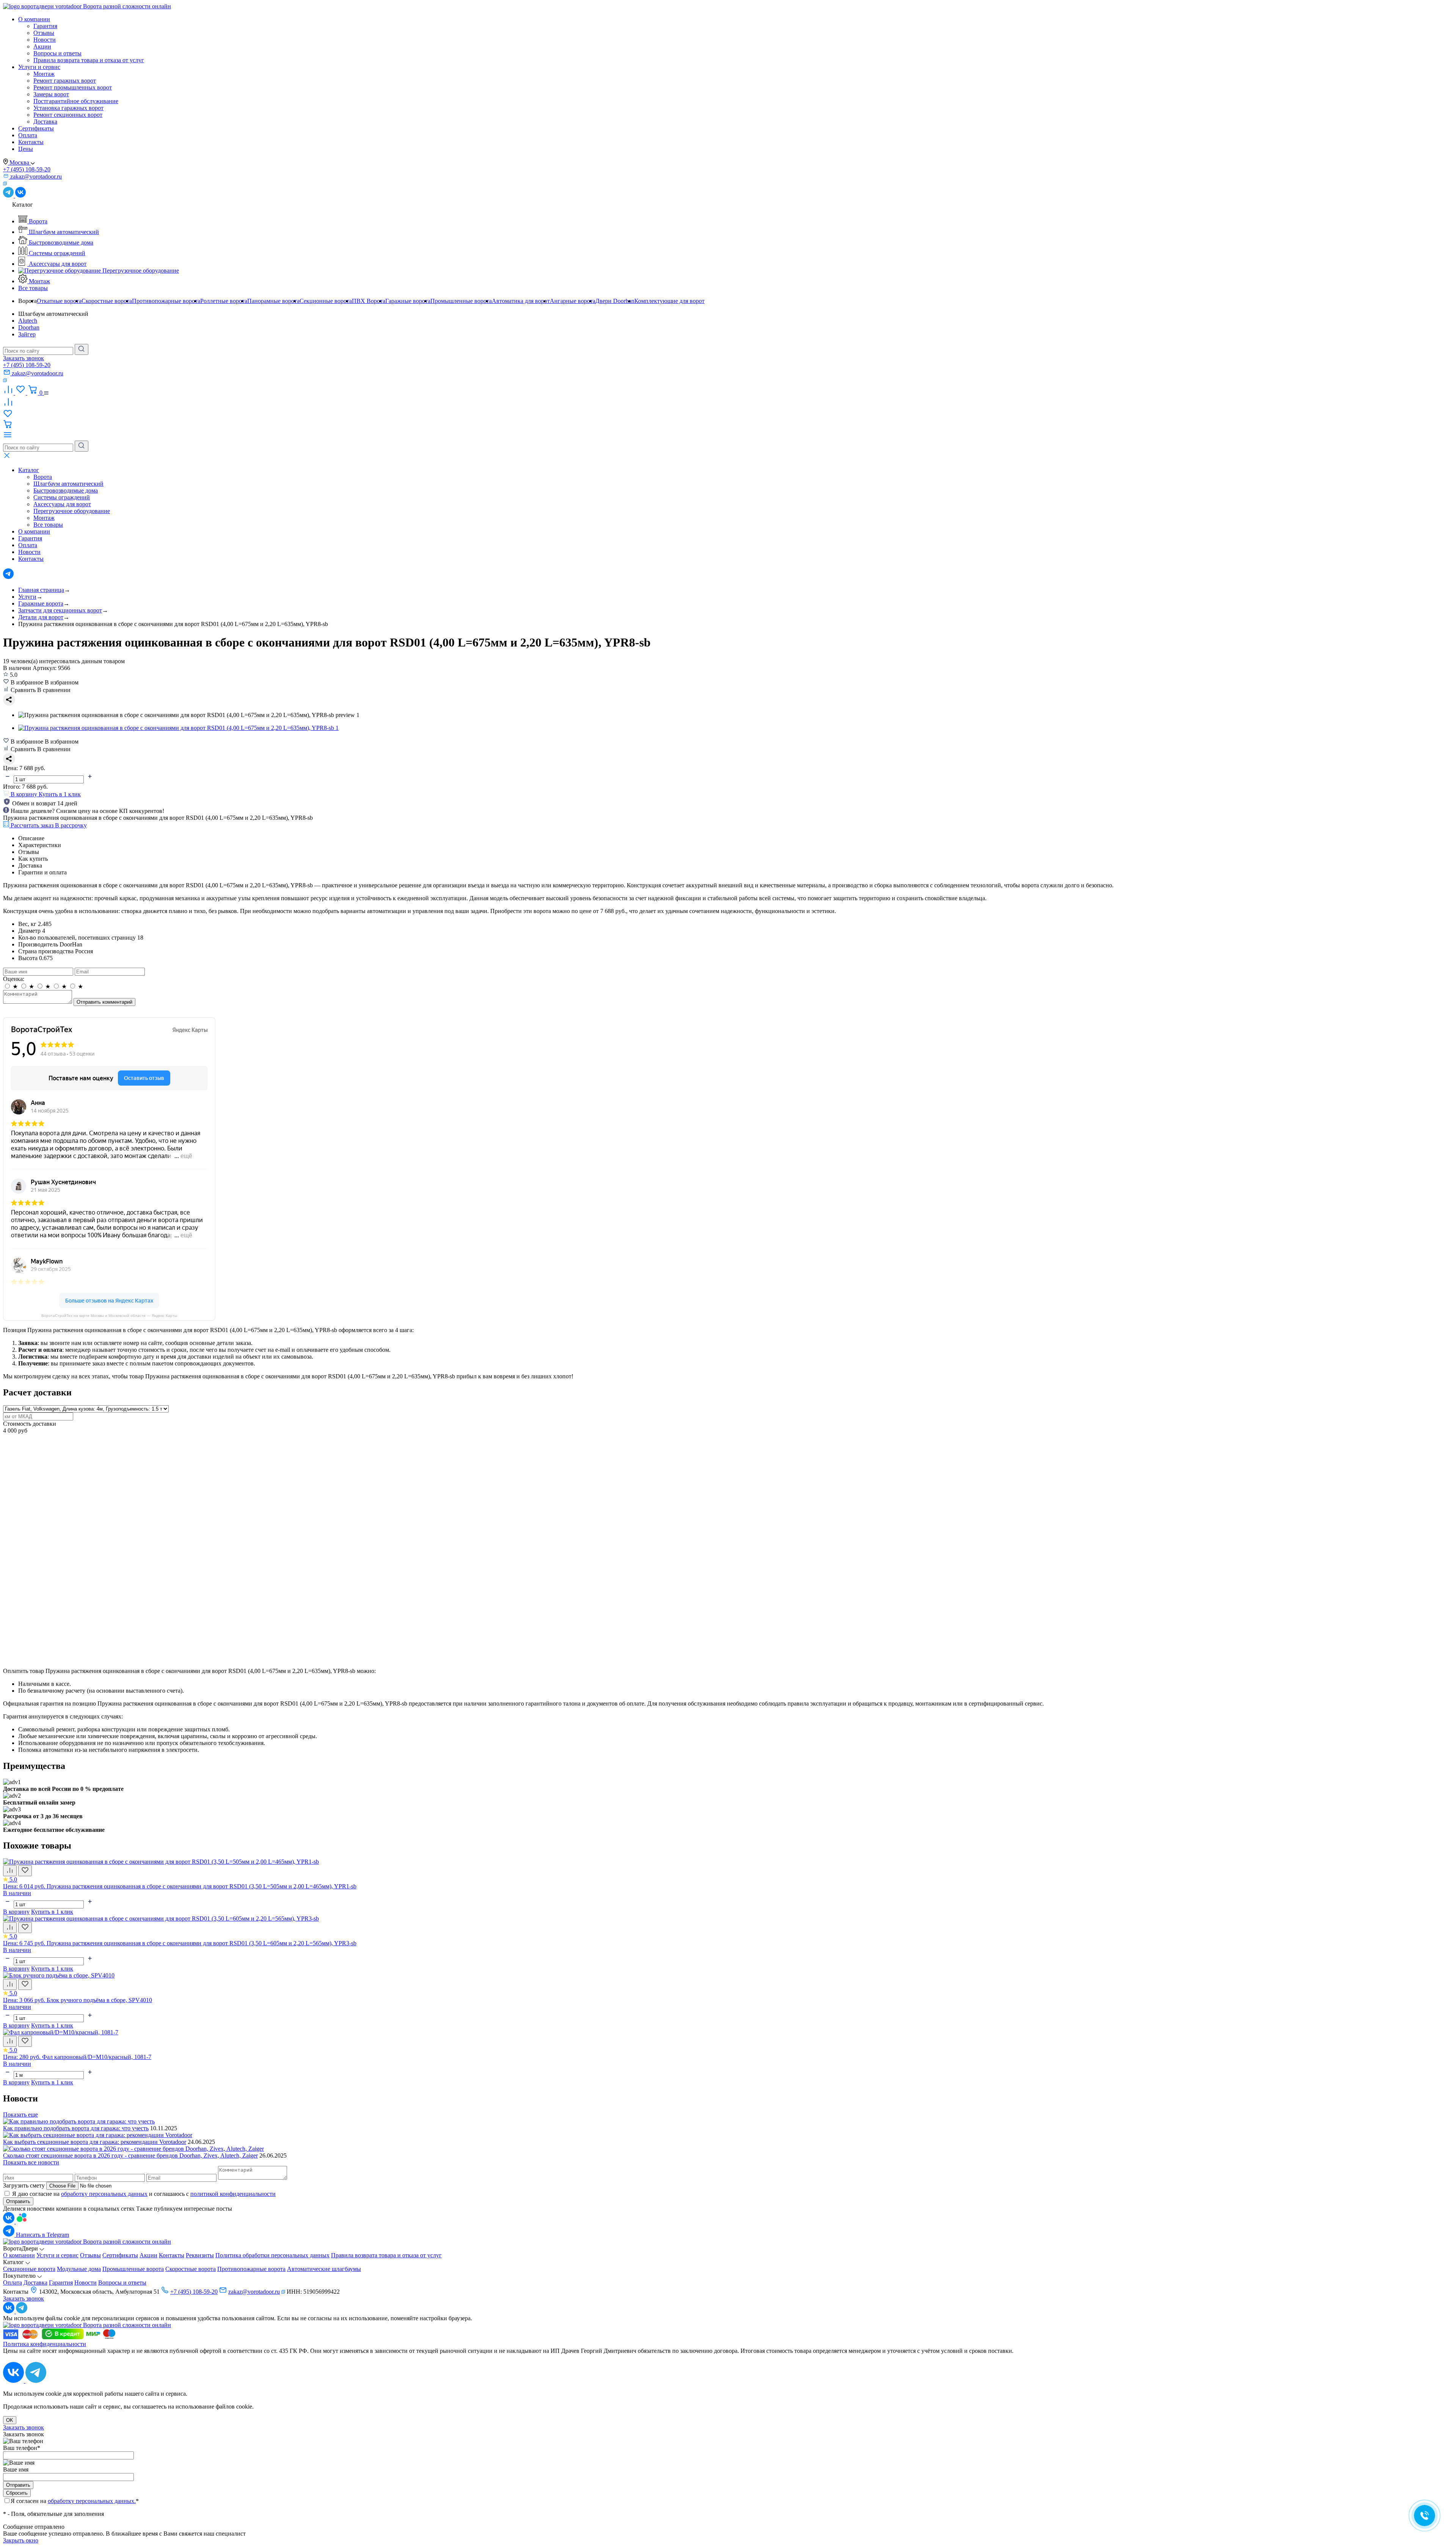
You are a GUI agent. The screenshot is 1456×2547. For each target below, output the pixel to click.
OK (10, 2420)
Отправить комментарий (104, 1002)
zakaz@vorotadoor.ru (254, 2292)
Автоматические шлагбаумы (324, 2269)
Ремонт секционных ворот (68, 115)
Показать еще (20, 2115)
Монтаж (44, 74)
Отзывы (44, 33)
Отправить (18, 2201)
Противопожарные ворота (251, 2269)
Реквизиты (200, 2255)
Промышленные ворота (133, 2269)
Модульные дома (79, 2269)
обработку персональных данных (104, 2194)
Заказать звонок (24, 358)
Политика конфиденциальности (45, 2344)
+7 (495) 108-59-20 (27, 169)
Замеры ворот (51, 94)
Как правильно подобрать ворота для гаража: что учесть (76, 2128)
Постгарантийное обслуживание (76, 101)
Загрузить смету (24, 2185)
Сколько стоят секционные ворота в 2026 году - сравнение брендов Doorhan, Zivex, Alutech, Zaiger (130, 2155)
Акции (42, 46)
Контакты (31, 142)
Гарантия (45, 26)
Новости (45, 40)
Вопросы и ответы (57, 53)
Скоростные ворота (191, 2269)
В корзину (16, 1912)
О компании (34, 19)
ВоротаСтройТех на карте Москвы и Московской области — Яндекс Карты (109, 1316)
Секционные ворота (29, 2269)
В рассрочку (71, 825)
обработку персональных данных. (92, 2501)
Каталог (29, 470)
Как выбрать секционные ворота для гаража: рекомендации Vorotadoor (95, 2142)
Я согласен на (75, 2501)
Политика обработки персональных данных (272, 2255)
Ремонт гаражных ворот (65, 81)
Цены (26, 149)
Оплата (28, 135)
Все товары (33, 288)
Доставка (45, 122)
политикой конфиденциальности (233, 2194)
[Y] (82, 349)
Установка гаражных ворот (68, 108)
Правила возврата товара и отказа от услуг (89, 60)
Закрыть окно (21, 2540)
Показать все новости (31, 2162)
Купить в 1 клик (60, 794)
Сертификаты (36, 128)
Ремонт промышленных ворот (73, 87)
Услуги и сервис (39, 67)
